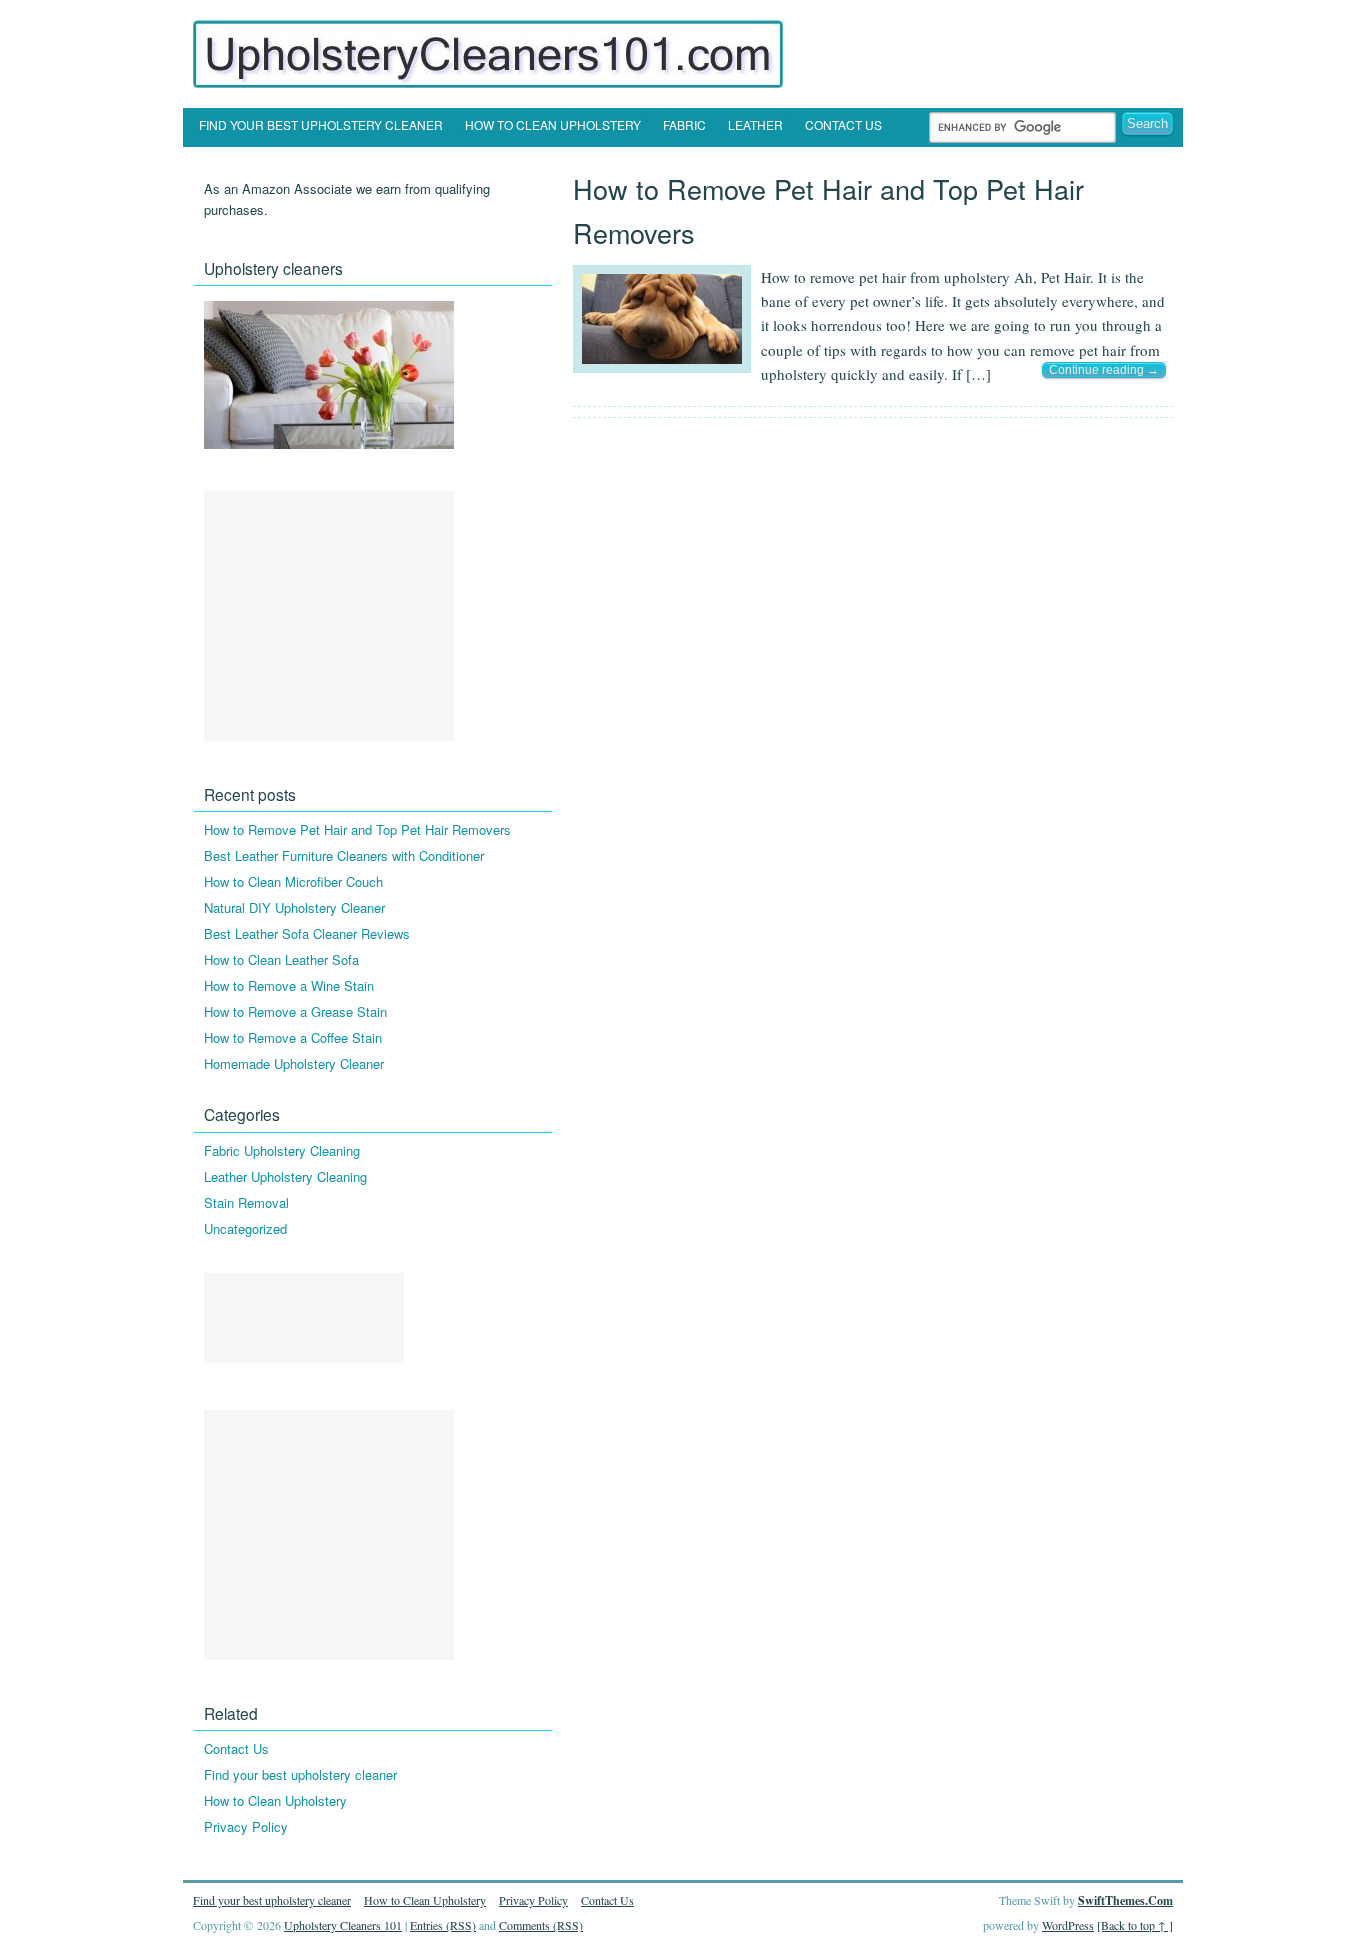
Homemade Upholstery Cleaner (294, 1063)
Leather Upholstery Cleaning (285, 1176)
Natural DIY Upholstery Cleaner (294, 907)
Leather (755, 124)
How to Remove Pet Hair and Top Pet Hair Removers (357, 829)
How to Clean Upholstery (553, 124)
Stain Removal (246, 1202)
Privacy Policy (246, 1826)
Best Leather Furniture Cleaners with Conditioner (344, 855)
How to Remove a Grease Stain (295, 1011)
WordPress (1068, 1925)
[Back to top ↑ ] (1135, 1925)
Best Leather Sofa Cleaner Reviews (307, 933)
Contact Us (843, 124)
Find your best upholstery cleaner (321, 124)
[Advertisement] (329, 616)
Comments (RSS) (541, 1925)
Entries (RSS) (443, 1925)
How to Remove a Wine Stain (289, 985)
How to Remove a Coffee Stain (293, 1037)
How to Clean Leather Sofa (281, 959)
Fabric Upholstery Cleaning (282, 1150)
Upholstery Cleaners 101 (343, 1925)
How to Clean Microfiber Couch (293, 881)
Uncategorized (245, 1228)
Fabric (684, 124)
